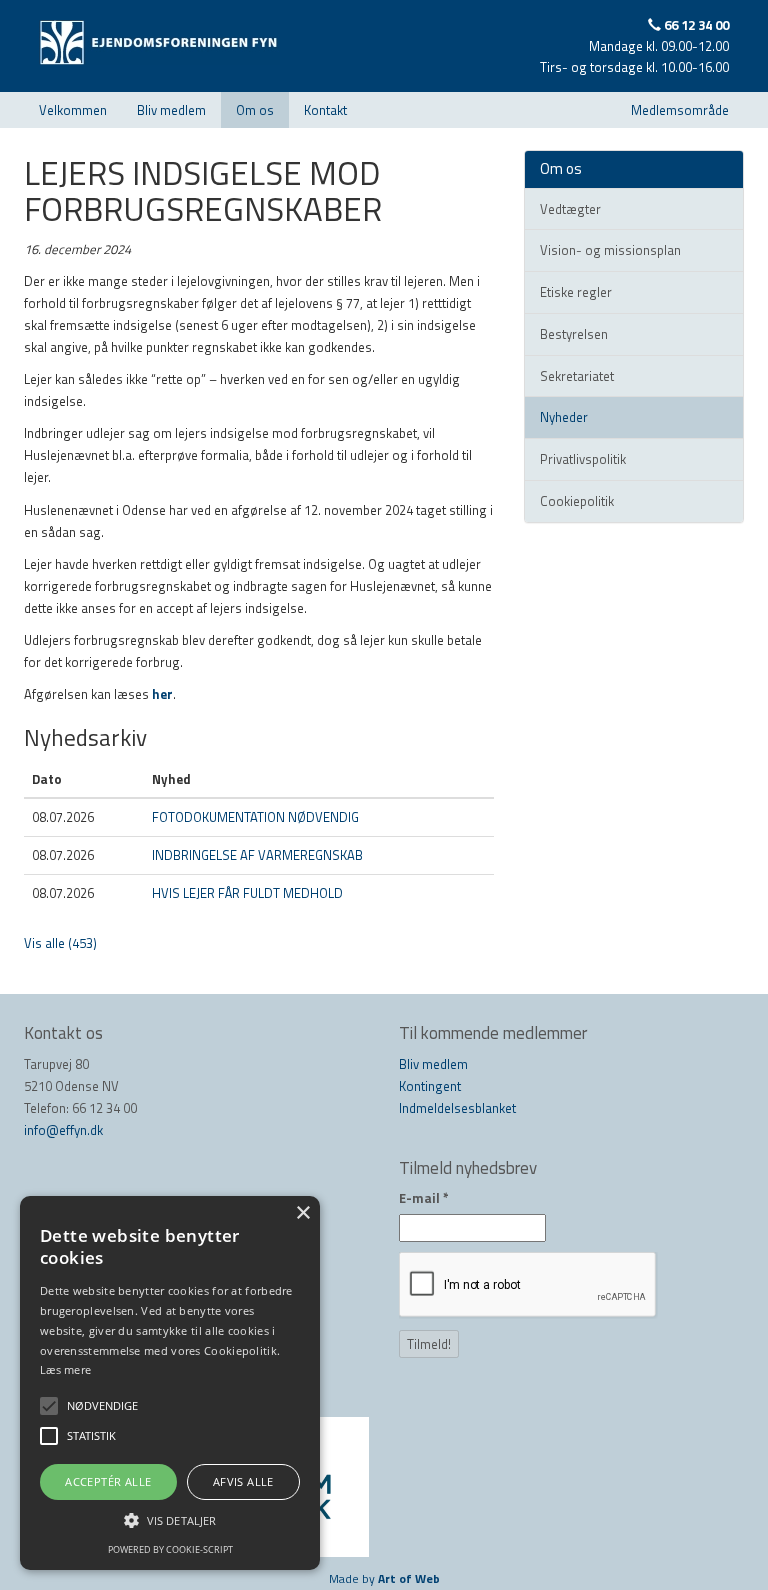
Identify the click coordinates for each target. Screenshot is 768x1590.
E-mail (424, 1198)
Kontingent (430, 1086)
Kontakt (325, 110)
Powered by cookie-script (170, 1549)
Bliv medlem (171, 110)
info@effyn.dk (63, 1130)
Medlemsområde (680, 110)
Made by (384, 1578)
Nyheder (564, 417)
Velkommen (73, 110)
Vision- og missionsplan (610, 250)
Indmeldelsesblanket (457, 1108)
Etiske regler (576, 292)
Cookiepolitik (577, 501)
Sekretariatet (577, 376)
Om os (255, 110)
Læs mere (65, 1369)
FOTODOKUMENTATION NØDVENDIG (255, 817)
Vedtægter (570, 209)
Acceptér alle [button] (108, 1481)
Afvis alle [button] (243, 1481)
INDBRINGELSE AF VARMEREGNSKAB (257, 855)
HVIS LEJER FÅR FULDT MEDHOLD (247, 893)
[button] (170, 1520)
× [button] (302, 1213)
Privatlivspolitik (583, 459)
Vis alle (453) (60, 943)
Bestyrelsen (574, 334)
